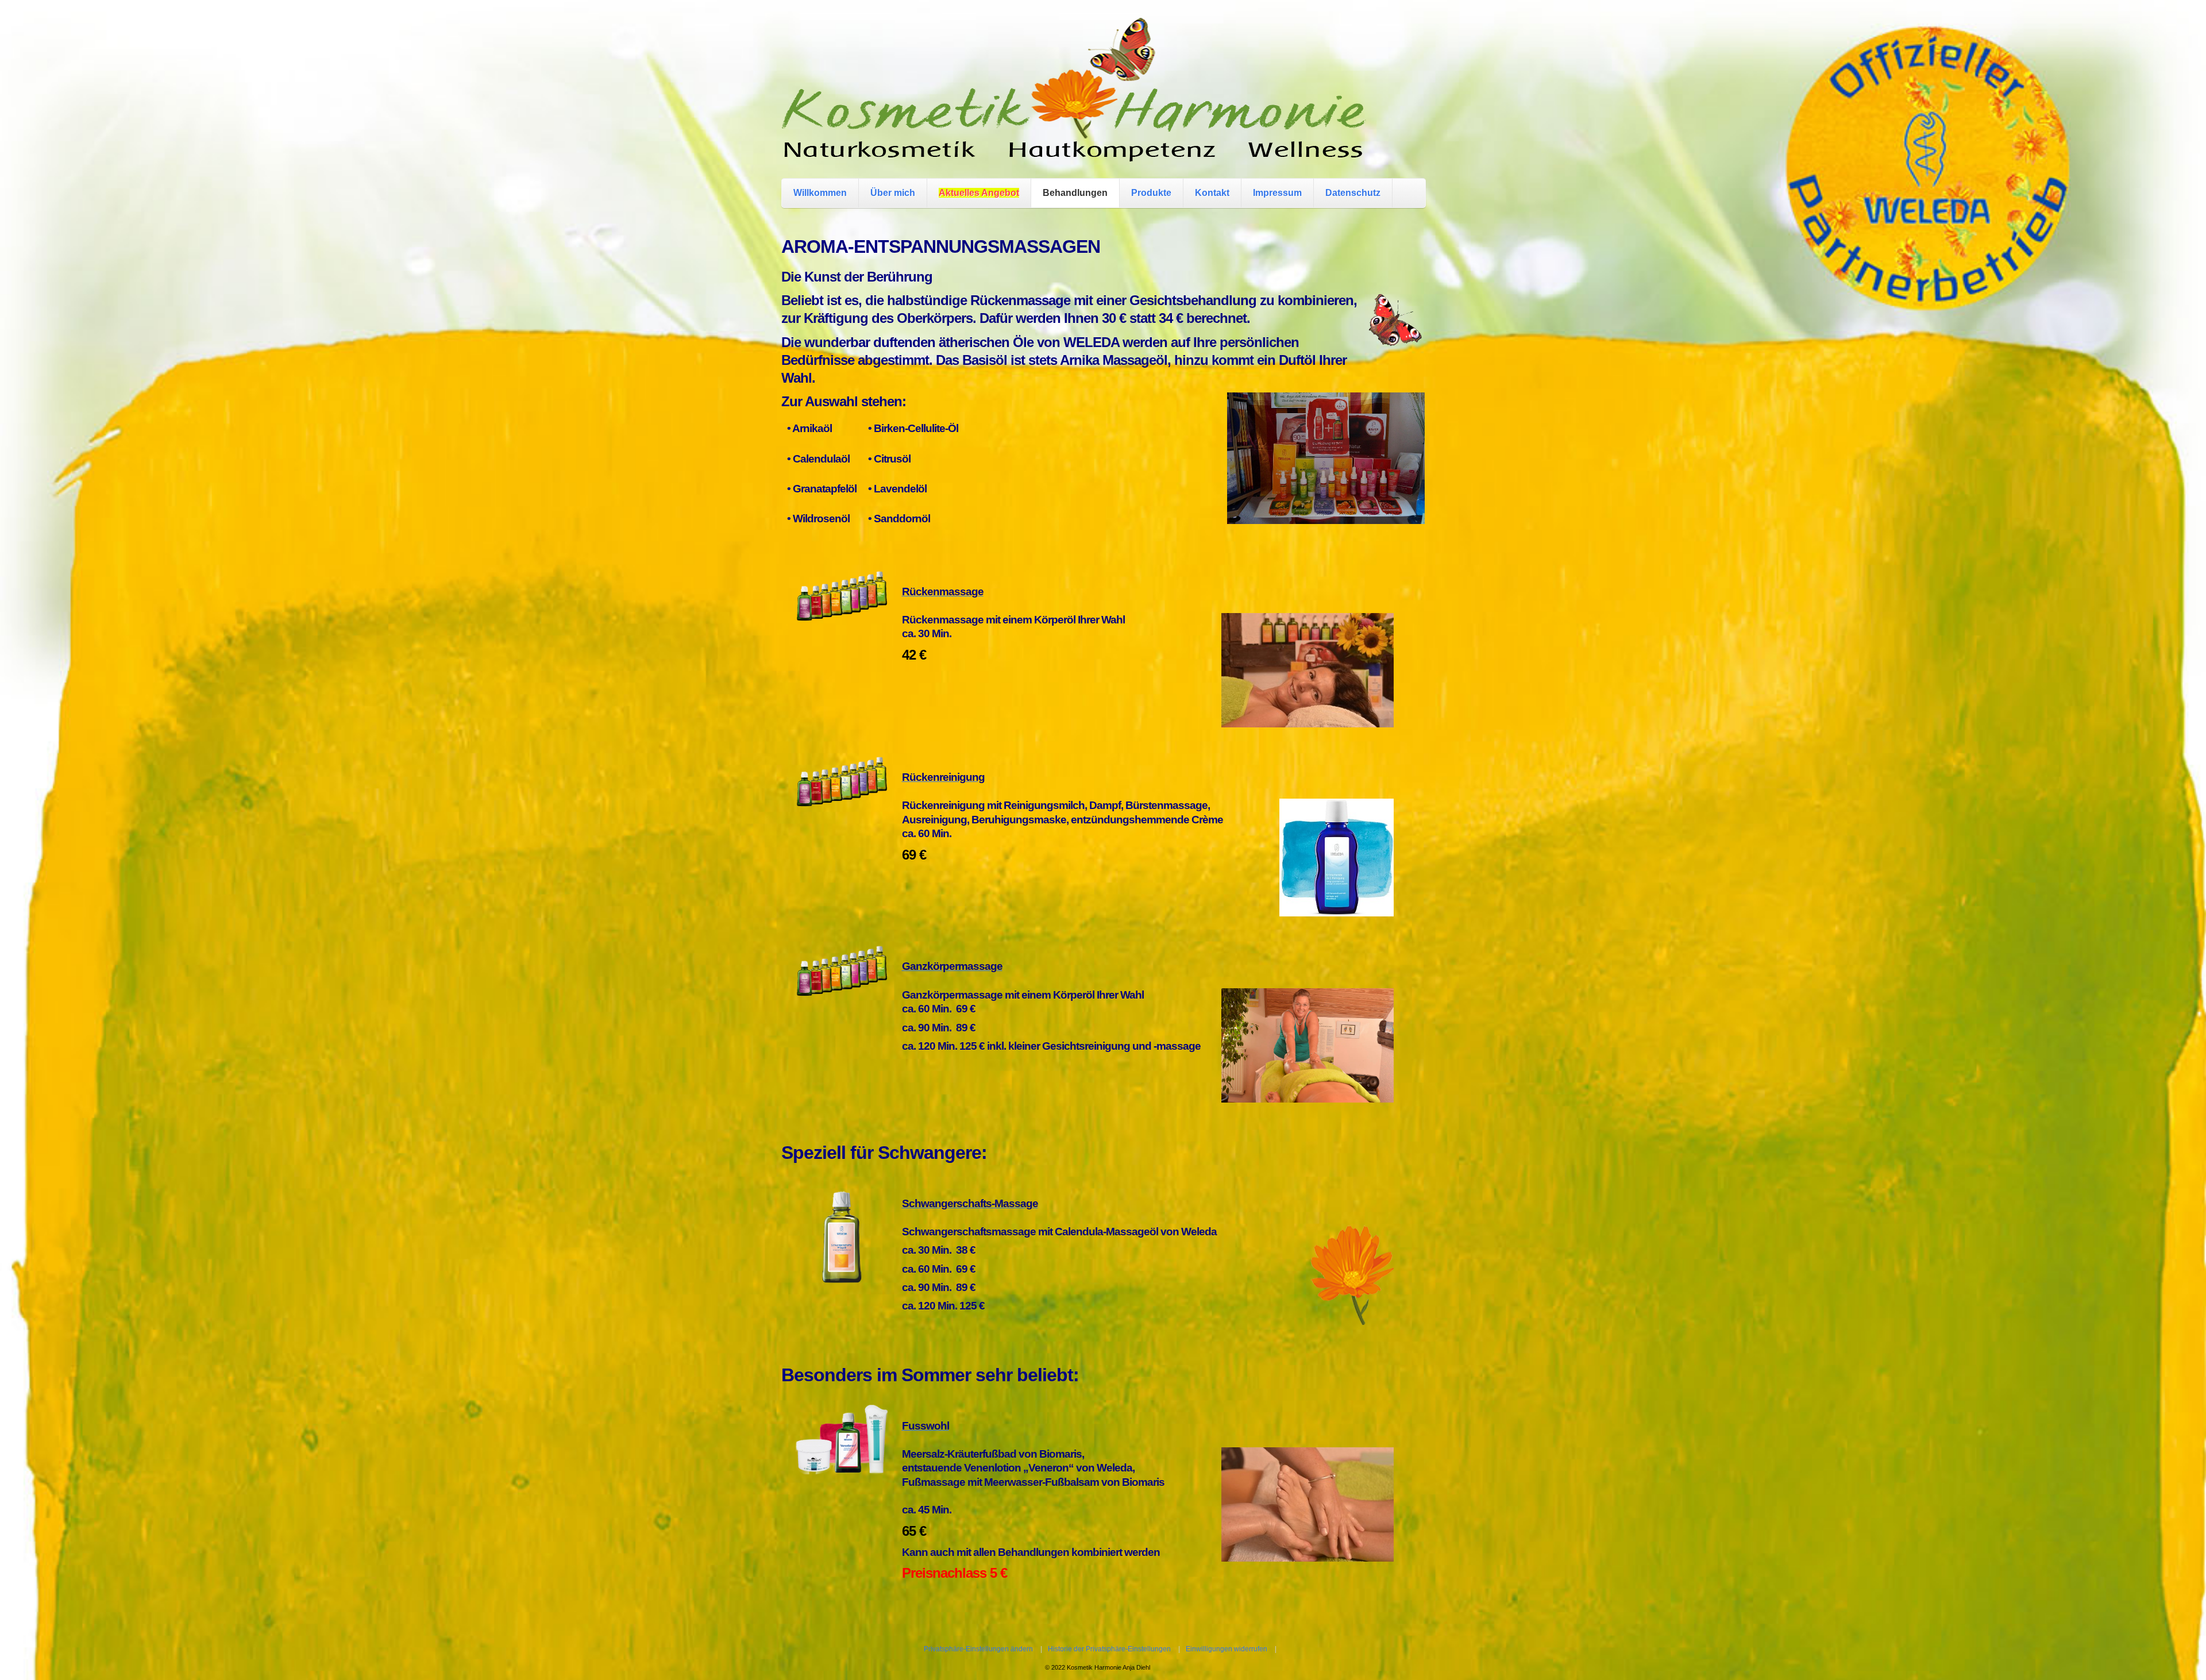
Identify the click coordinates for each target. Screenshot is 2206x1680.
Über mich (893, 193)
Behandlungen (1075, 193)
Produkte (1151, 193)
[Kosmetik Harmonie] (1074, 150)
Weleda (1114, 1468)
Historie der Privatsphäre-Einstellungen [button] (1109, 1649)
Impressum (1277, 193)
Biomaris (1060, 1454)
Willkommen (820, 193)
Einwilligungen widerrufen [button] (1227, 1649)
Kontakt (1212, 193)
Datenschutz (1353, 193)
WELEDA (1091, 342)
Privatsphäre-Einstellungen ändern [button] (978, 1649)
